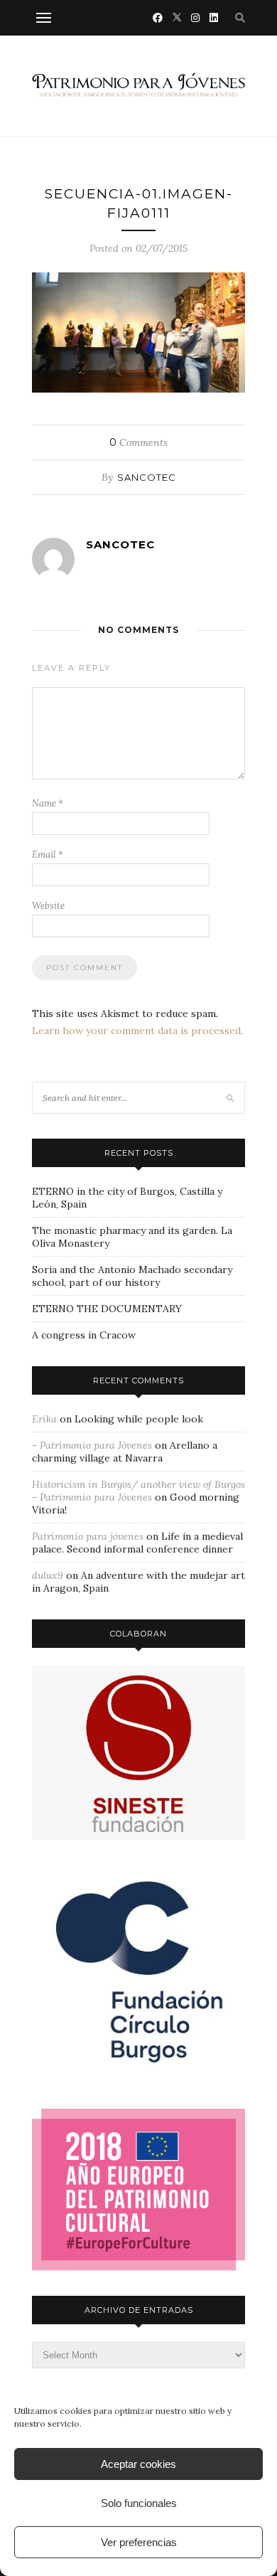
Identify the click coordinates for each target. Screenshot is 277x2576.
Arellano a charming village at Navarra (125, 1452)
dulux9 (48, 1575)
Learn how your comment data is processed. (137, 1031)
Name (48, 803)
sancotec (147, 477)
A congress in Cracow (84, 1335)
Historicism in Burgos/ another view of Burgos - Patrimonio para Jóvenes (138, 1491)
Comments (138, 442)
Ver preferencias (139, 2542)
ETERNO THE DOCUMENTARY (107, 1309)
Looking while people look (139, 1419)
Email (48, 855)
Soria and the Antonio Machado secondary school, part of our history (132, 1276)
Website (48, 906)
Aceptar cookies (138, 2464)
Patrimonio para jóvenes (88, 1536)
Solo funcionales (139, 2503)
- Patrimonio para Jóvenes (92, 1445)
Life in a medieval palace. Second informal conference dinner (137, 1543)
